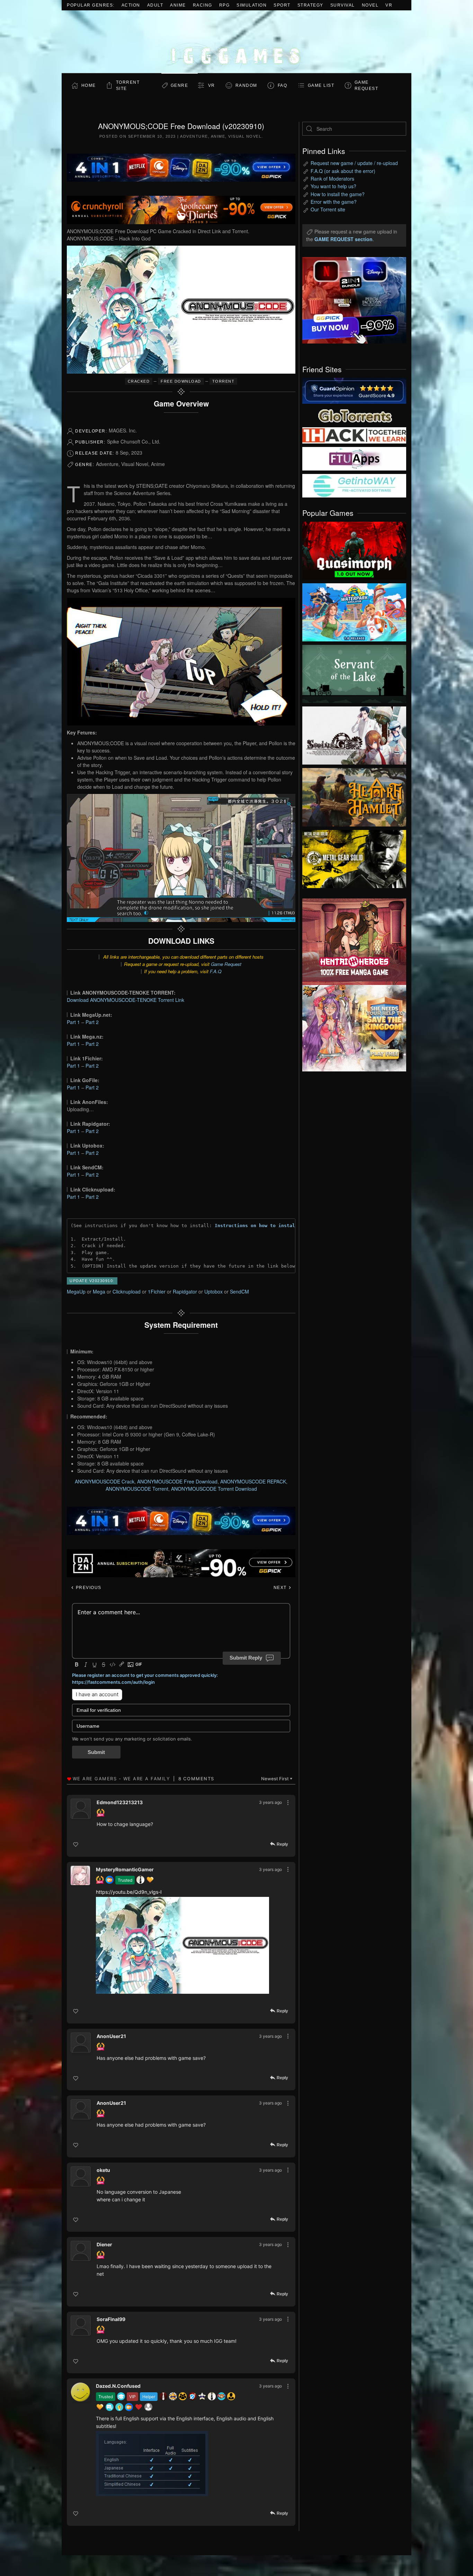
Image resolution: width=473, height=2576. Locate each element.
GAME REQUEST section (343, 239)
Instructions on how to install (256, 1226)
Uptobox (213, 1291)
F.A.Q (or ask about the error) (343, 171)
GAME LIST (321, 85)
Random (246, 85)
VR (389, 5)
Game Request (226, 964)
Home (89, 85)
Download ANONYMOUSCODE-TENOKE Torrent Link (126, 1000)
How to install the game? (338, 194)
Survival (343, 5)
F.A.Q (216, 971)
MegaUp (76, 1291)
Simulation (252, 5)
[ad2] (351, 942)
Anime (178, 5)
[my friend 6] (354, 458)
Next (281, 1588)
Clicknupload (127, 1291)
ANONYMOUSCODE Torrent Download (214, 1489)
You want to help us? (333, 186)
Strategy (310, 5)
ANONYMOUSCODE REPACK (253, 1481)
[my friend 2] (354, 415)
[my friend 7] (354, 485)
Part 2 (92, 1022)
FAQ (283, 85)
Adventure (194, 136)
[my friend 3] (354, 435)
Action (131, 5)
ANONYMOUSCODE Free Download (177, 1481)
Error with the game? (334, 202)
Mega (99, 1291)
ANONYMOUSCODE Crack (105, 1481)
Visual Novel (245, 136)
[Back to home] (237, 42)
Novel (370, 5)
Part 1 (73, 1022)
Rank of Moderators (332, 179)
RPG (225, 5)
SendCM (239, 1291)
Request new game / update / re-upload (354, 163)
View (354, 549)
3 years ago (270, 1802)
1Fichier (157, 1291)
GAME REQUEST (367, 85)
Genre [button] (180, 85)
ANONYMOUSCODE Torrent (137, 1489)
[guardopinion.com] (354, 390)
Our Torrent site (328, 209)
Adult (155, 5)
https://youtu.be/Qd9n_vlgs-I (129, 1892)
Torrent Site (128, 85)
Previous (88, 1588)
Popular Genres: (91, 5)
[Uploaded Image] (182, 1945)
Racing (203, 5)
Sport (282, 5)
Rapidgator (185, 1291)
